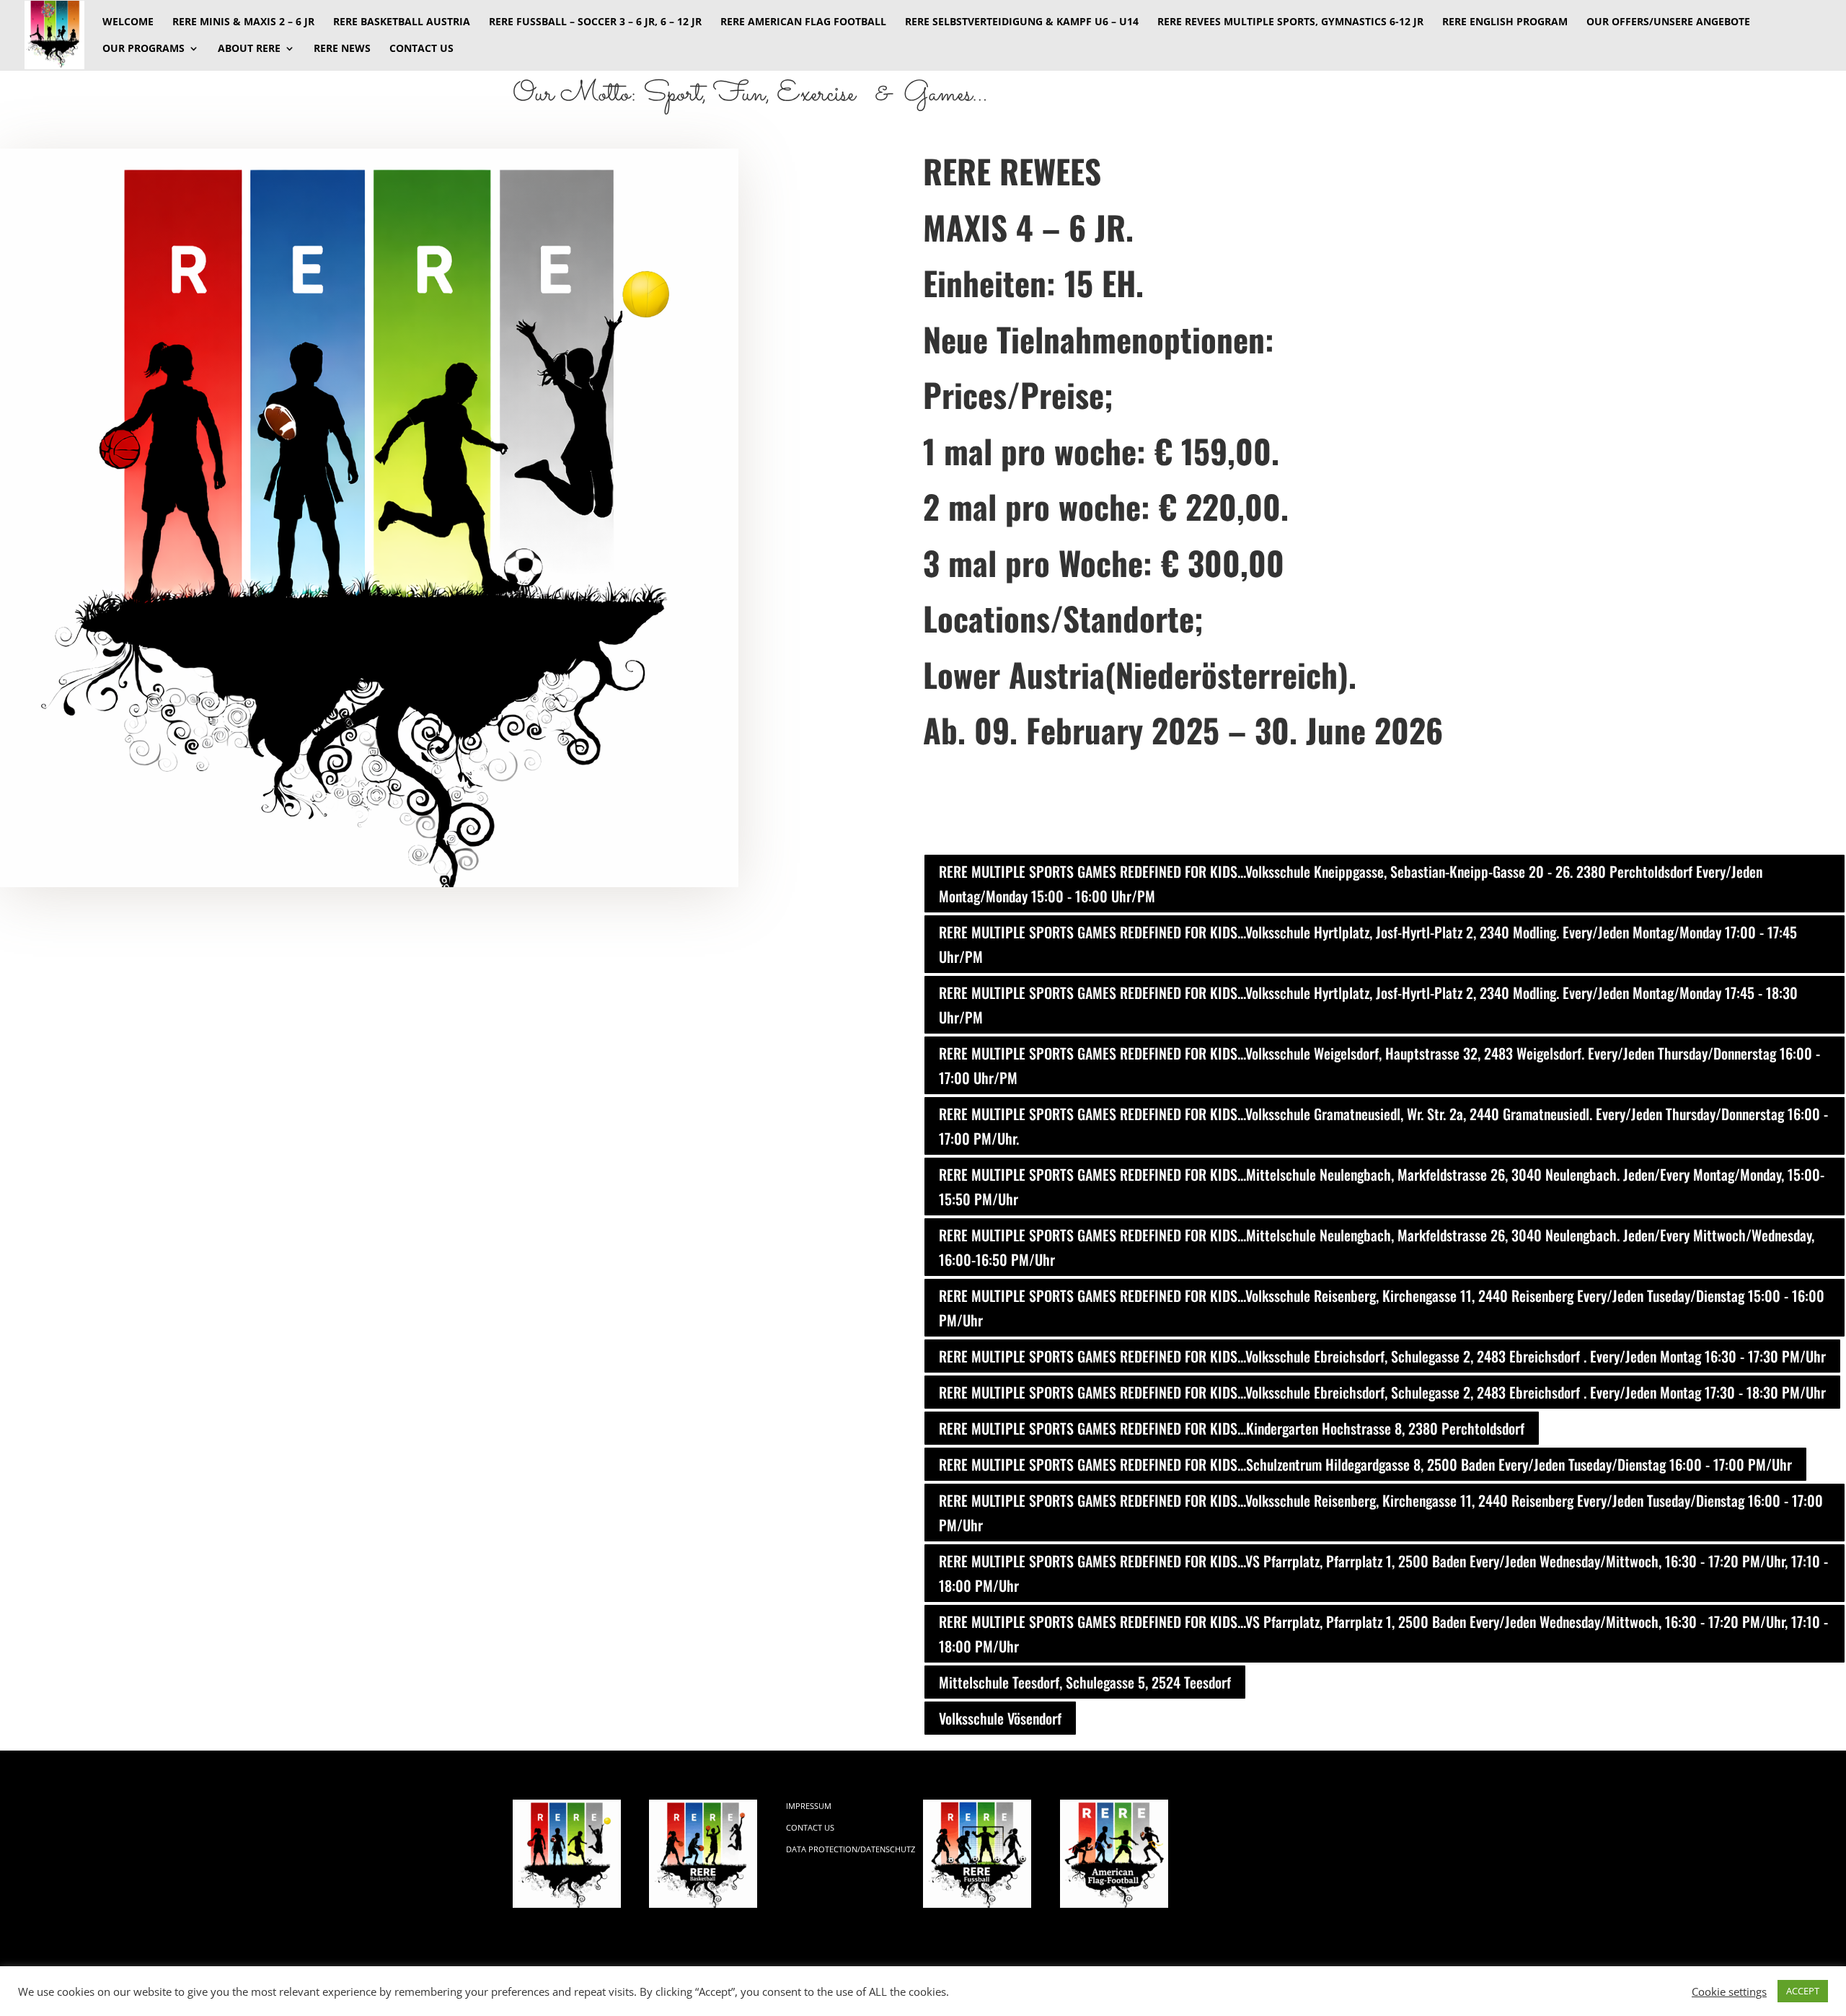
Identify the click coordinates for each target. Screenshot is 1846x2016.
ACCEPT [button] (1803, 1991)
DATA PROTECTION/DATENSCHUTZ (851, 1849)
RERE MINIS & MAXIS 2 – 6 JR (243, 22)
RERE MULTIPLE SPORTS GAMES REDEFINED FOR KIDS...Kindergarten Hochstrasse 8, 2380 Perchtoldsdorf (1232, 1428)
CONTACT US (421, 49)
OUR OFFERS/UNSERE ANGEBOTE (1668, 22)
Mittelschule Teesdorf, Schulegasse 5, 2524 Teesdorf (1085, 1682)
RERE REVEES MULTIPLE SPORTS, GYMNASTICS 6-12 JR (1290, 22)
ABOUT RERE (249, 49)
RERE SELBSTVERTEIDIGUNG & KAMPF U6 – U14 (1022, 22)
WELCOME (128, 22)
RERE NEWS (342, 49)
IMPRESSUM (809, 1806)
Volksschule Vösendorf (1000, 1718)
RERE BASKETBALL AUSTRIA (402, 22)
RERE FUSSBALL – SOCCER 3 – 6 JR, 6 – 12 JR (595, 22)
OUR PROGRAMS (143, 49)
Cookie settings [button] (1729, 1991)
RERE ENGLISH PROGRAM (1505, 22)
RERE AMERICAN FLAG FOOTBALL (803, 22)
